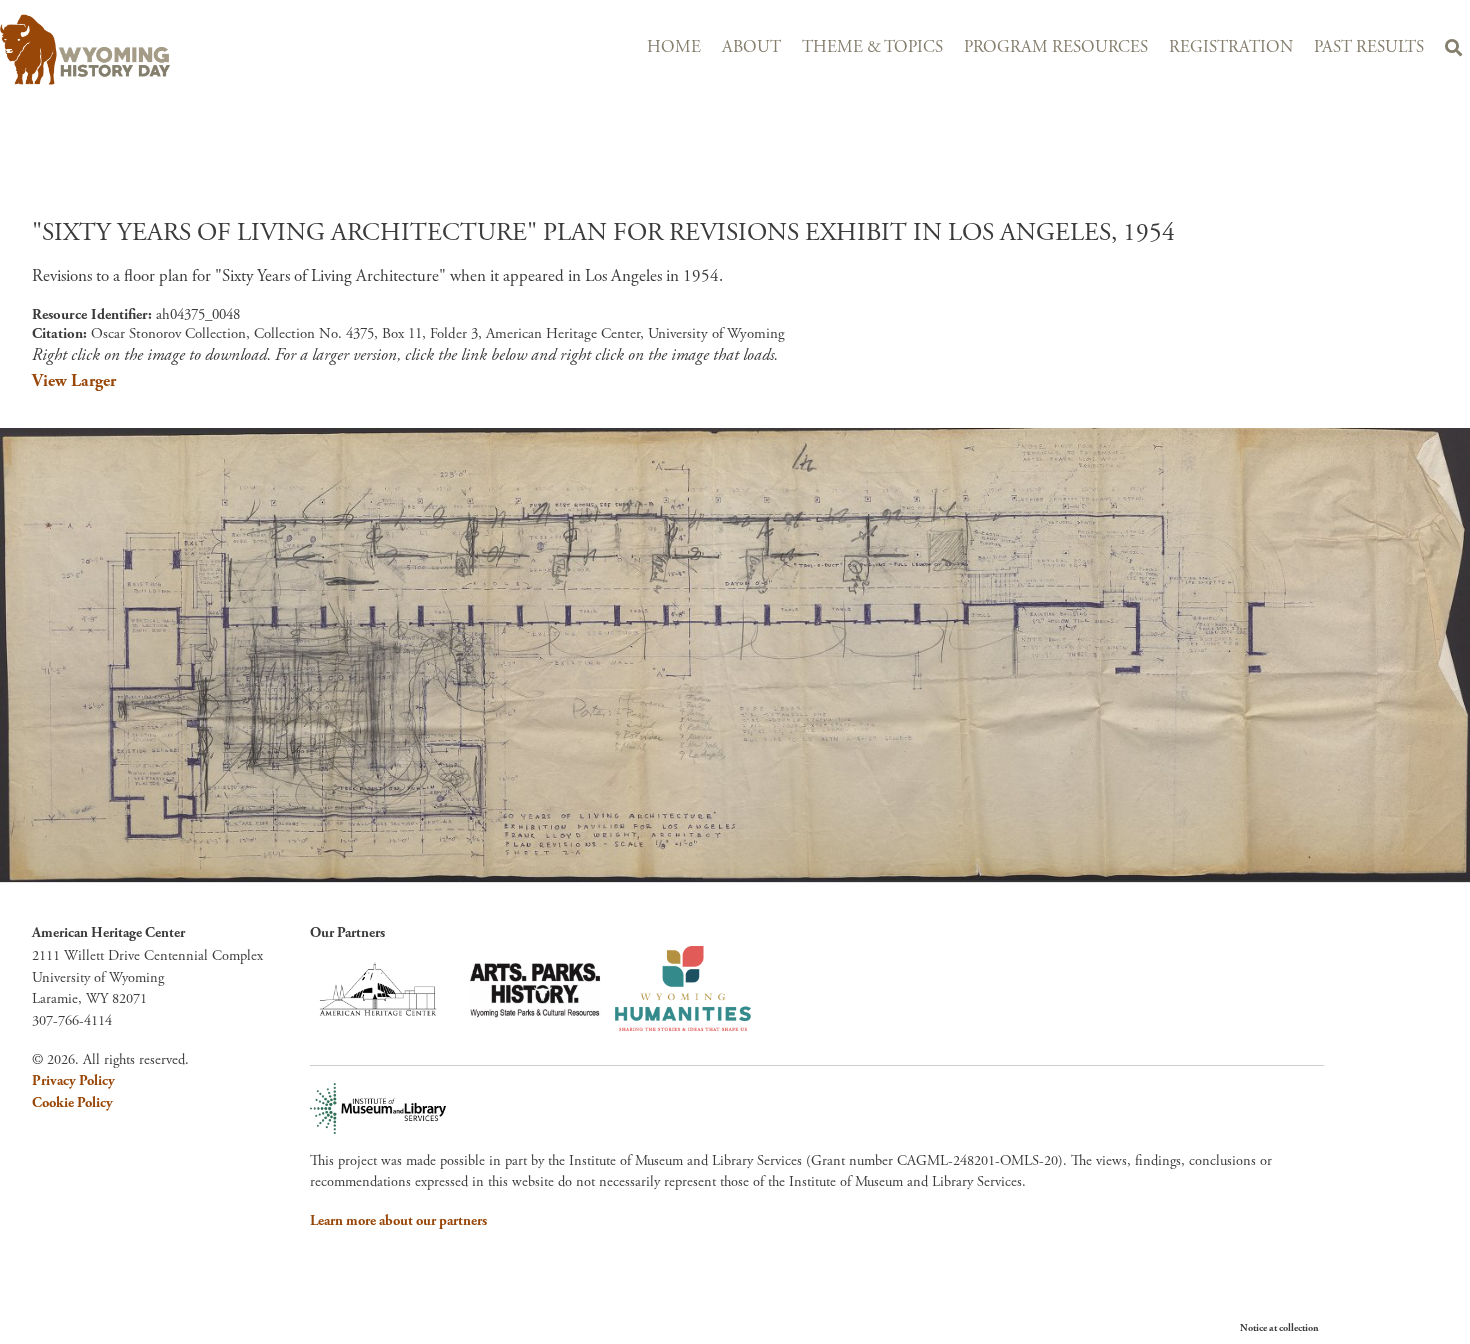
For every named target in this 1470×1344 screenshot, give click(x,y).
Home (674, 47)
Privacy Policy (73, 1081)
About (751, 47)
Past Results (1369, 47)
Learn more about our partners (398, 1221)
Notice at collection (1279, 1328)
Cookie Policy (72, 1103)
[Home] (198, 50)
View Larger (74, 381)
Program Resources (1056, 47)
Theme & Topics (872, 47)
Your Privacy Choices (1379, 1327)
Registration (1231, 47)
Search (1453, 51)
